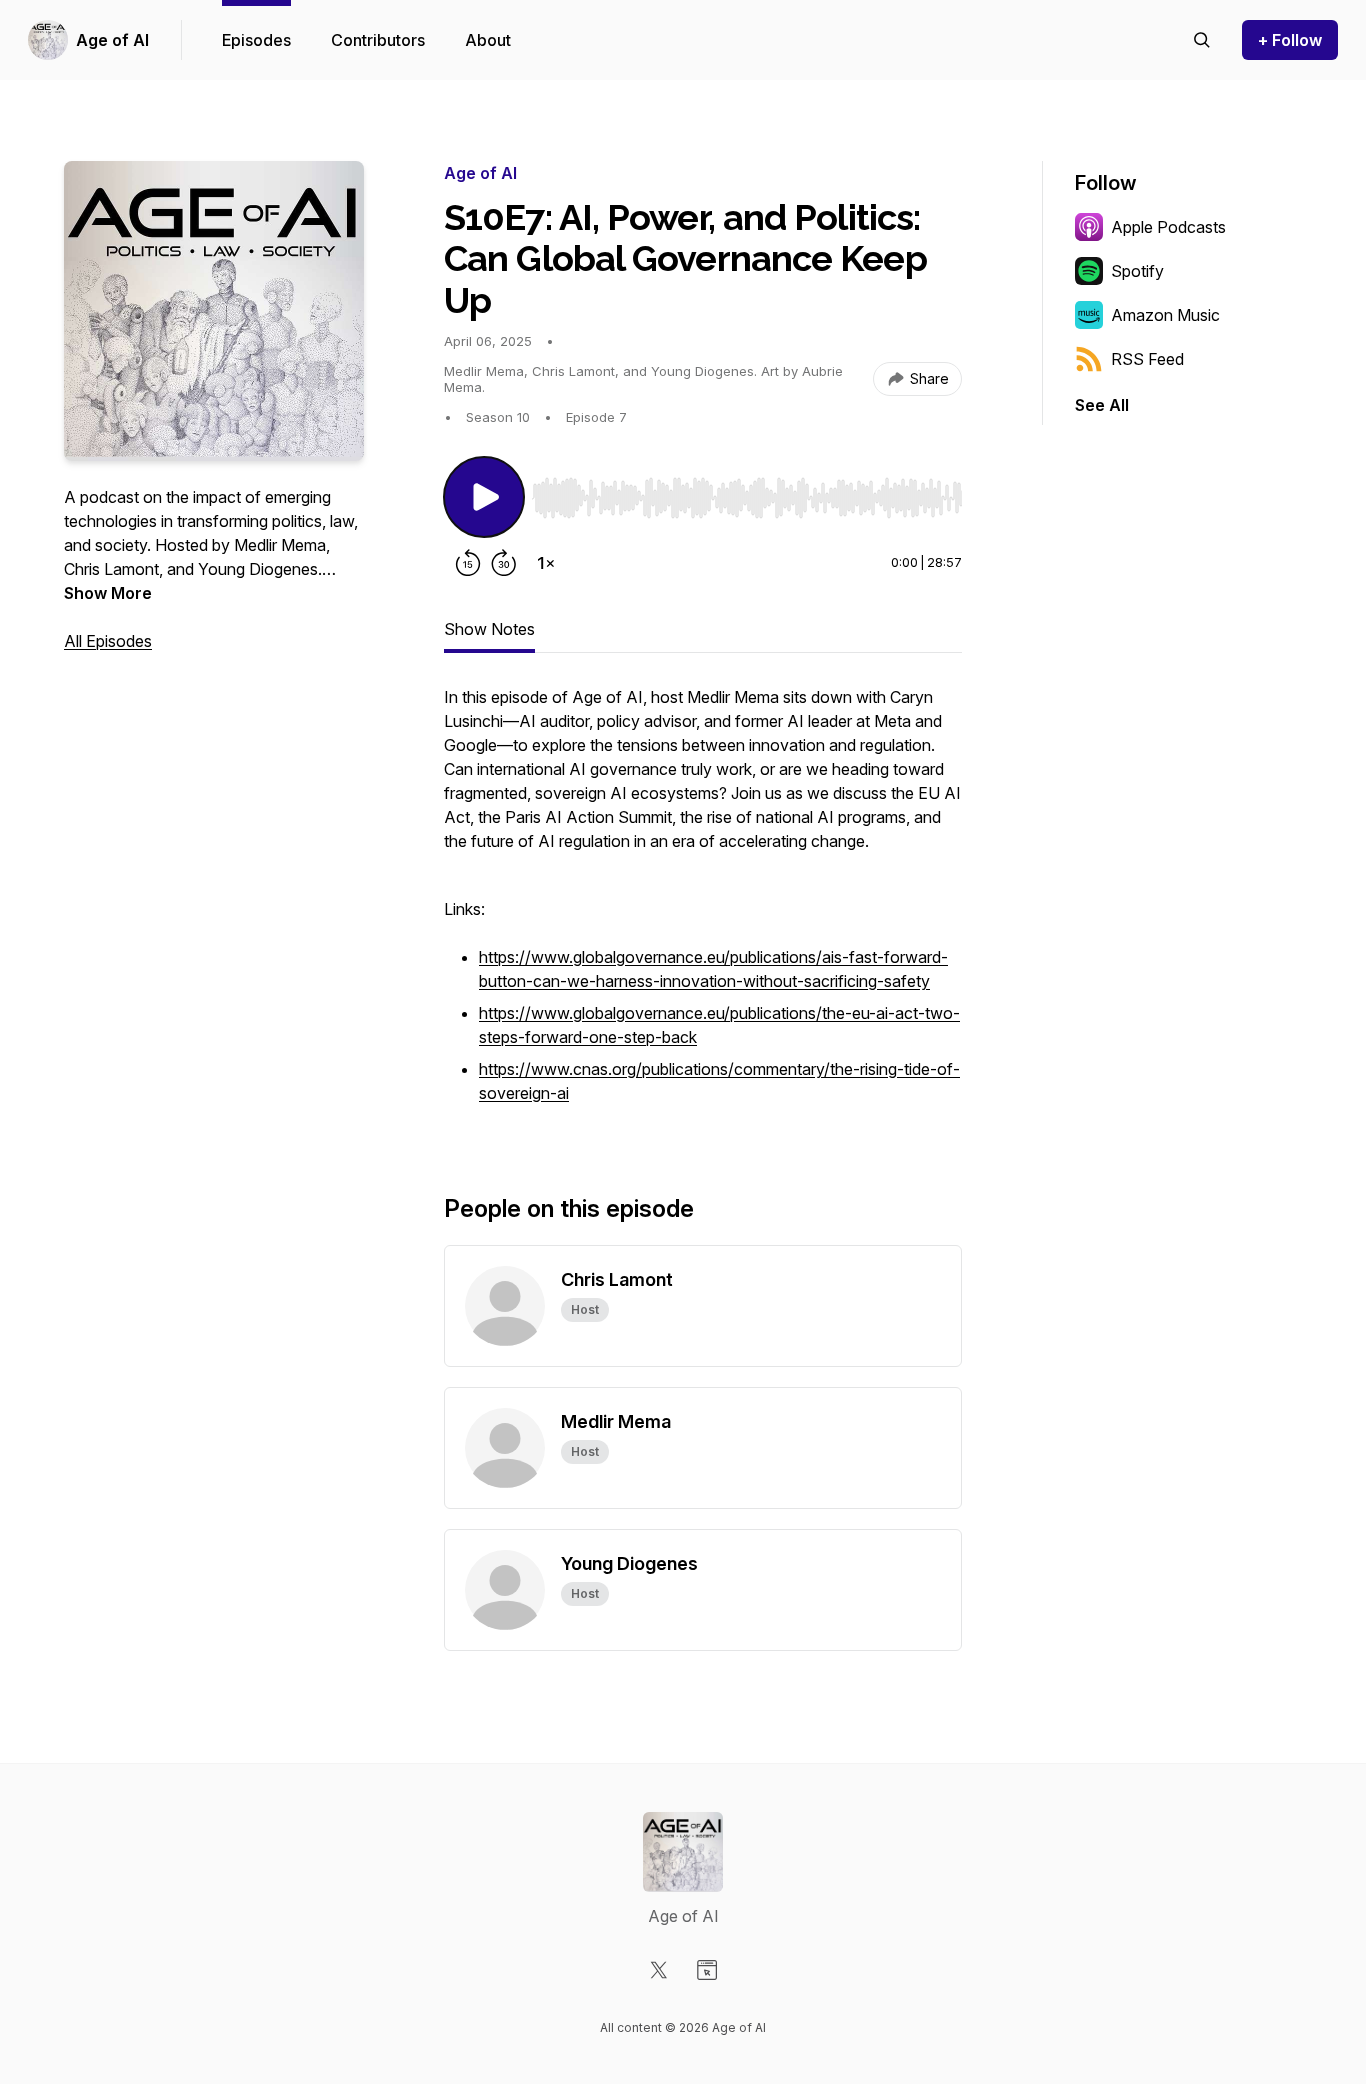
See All (1102, 405)
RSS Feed (1147, 359)
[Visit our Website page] (707, 1970)
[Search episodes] (1202, 40)
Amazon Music (1165, 315)
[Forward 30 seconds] (504, 563)
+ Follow (1290, 40)
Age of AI (112, 40)
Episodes (256, 40)
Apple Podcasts (1168, 227)
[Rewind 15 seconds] (468, 563)
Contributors (378, 40)
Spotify (1137, 271)
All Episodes (108, 641)
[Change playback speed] (546, 563)
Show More (108, 593)
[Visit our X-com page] (659, 1970)
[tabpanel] (703, 907)
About (488, 40)
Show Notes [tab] (489, 629)
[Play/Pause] (484, 497)
